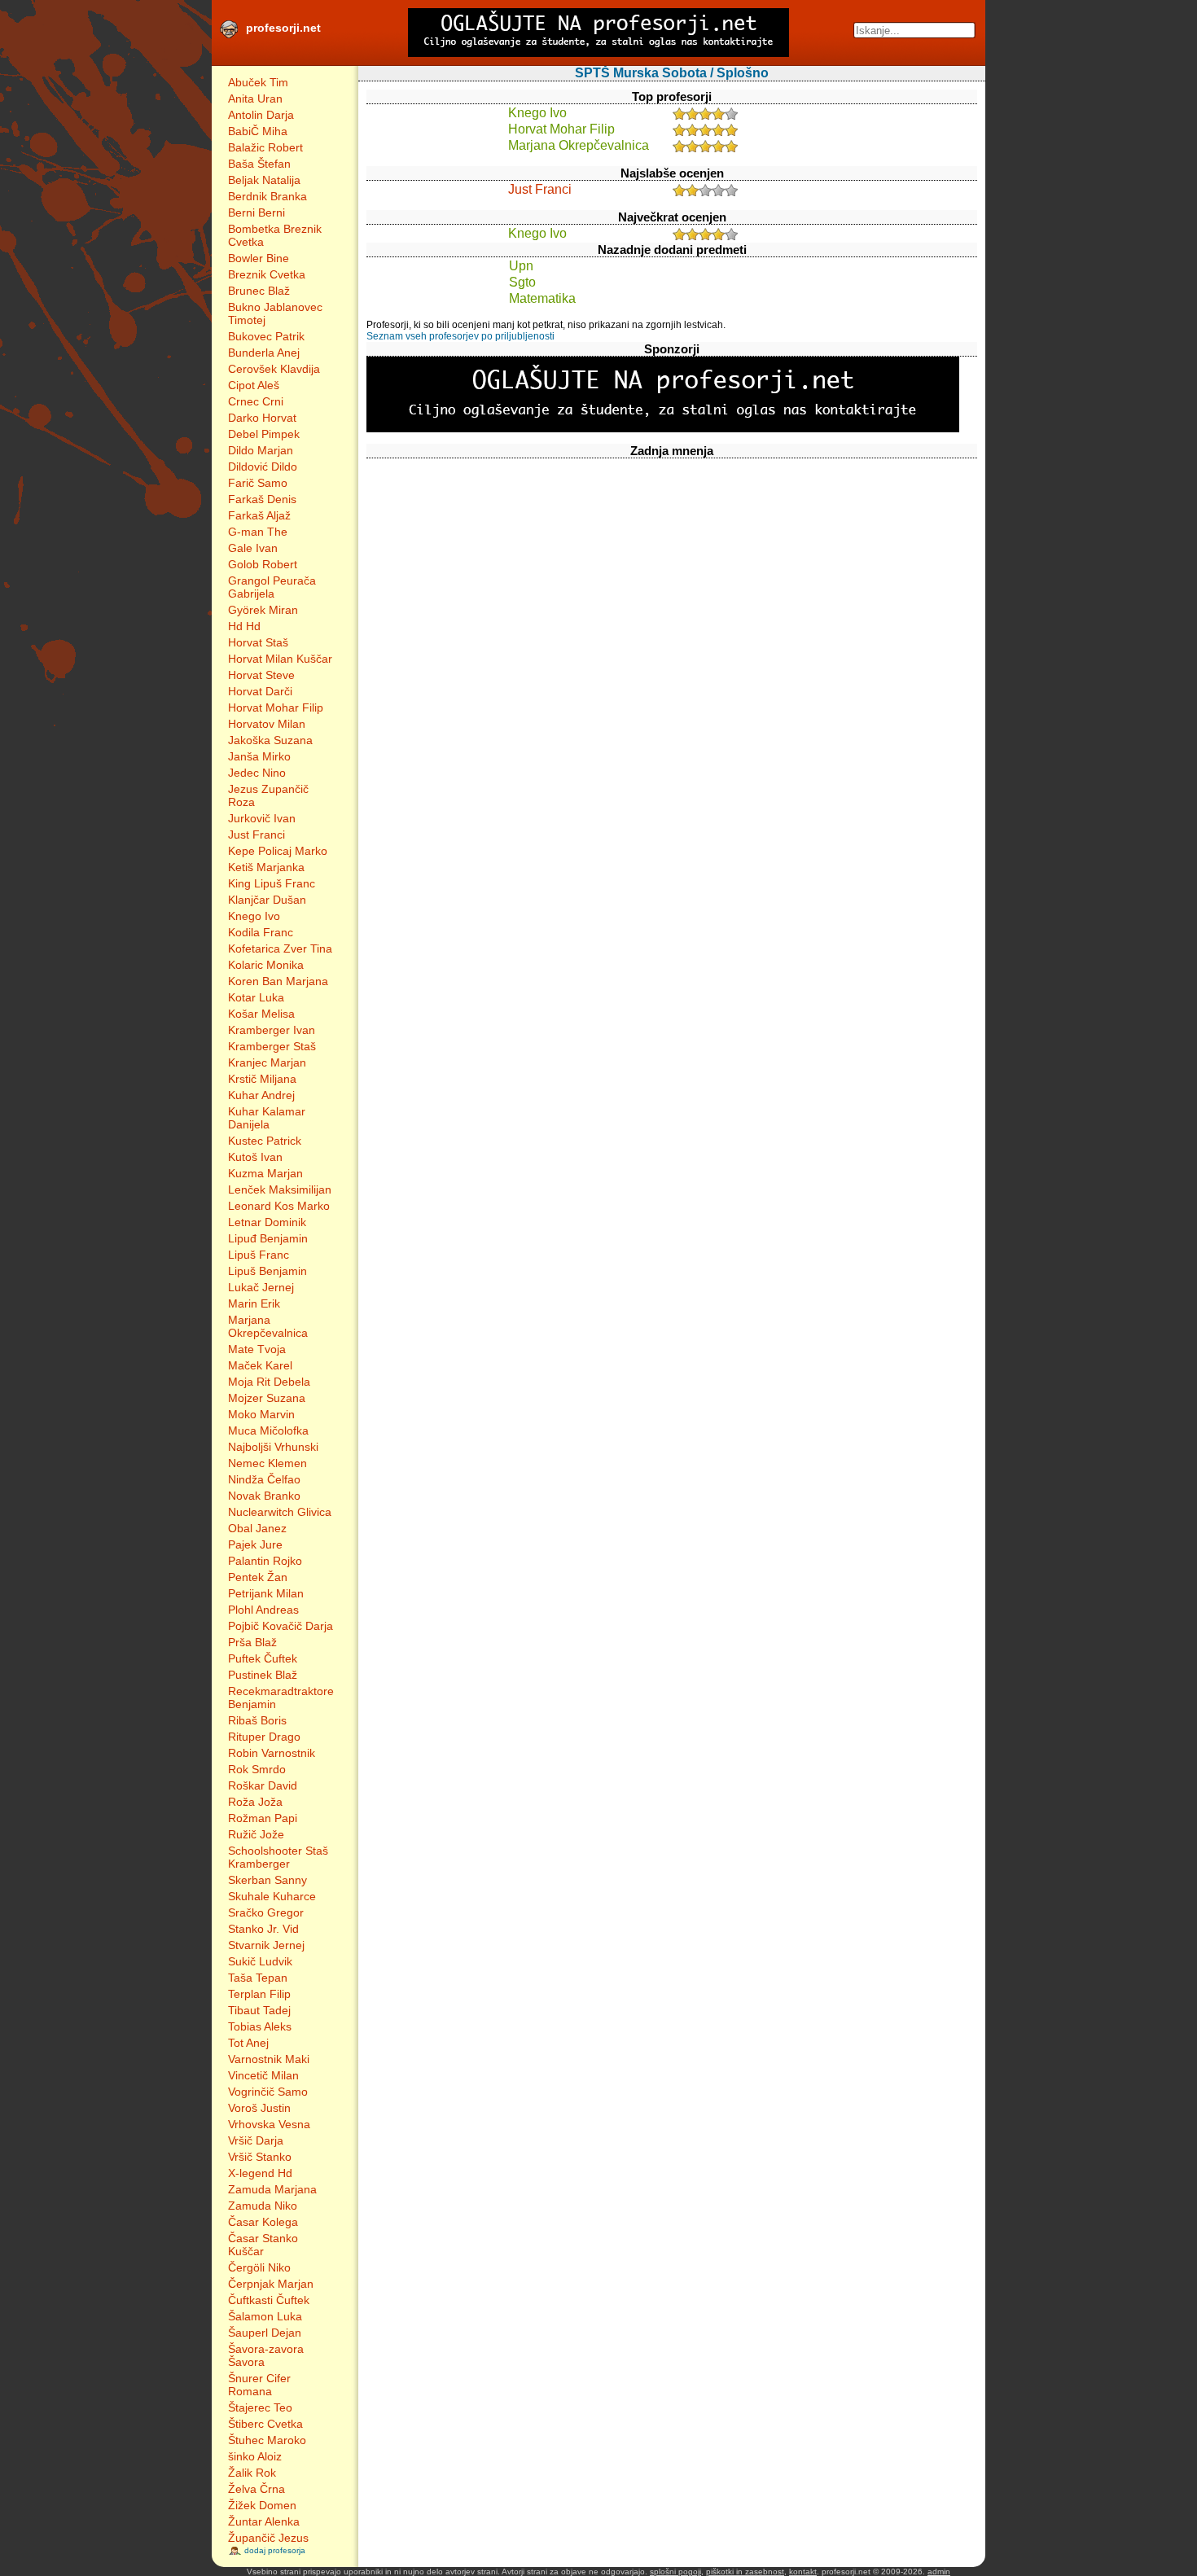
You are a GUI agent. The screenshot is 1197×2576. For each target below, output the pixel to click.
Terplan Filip (259, 1994)
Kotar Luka (256, 997)
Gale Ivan (253, 548)
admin (939, 2572)
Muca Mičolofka (268, 1430)
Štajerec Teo (260, 2407)
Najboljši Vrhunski (273, 1447)
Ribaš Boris (257, 1720)
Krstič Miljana (262, 1079)
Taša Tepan (258, 1978)
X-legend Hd (260, 2173)
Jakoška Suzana (270, 740)
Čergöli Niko (259, 2267)
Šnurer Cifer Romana (259, 2385)
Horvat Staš (258, 642)
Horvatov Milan (267, 724)
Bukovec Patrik (266, 336)
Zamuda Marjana (272, 2189)
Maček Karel (260, 1365)
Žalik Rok (252, 2473)
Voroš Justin (259, 2108)
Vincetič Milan (263, 2075)
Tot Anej (248, 2043)
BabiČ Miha (258, 131)
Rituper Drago (264, 1737)
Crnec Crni (256, 401)
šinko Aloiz (255, 2456)
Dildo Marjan (261, 450)
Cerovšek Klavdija (274, 369)
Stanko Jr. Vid (263, 1929)
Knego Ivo (254, 916)
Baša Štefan (259, 164)
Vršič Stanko (260, 2157)
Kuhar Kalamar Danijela (267, 1118)
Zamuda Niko (263, 2206)
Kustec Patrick (265, 1141)
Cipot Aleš (254, 385)
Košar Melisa (261, 1014)
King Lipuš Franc (272, 883)
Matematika (542, 298)
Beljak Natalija (264, 180)
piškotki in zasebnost (745, 2572)
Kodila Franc (261, 932)
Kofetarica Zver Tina (280, 948)
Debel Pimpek (264, 434)
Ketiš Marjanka (266, 867)
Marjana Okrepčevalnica (268, 1326)
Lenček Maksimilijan (280, 1189)
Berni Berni (256, 212)
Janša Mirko (259, 756)
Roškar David (263, 1785)
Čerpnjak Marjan (271, 2284)
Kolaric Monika (266, 965)
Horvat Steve (261, 675)
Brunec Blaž (259, 291)
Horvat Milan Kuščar (280, 659)
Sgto (522, 282)
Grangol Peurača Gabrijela (272, 587)
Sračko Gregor (266, 1912)
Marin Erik (254, 1303)
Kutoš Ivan (255, 1157)
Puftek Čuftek (263, 1658)
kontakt (803, 2572)
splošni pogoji (675, 2572)
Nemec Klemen (267, 1463)
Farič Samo (258, 483)
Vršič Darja (256, 2140)
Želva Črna (256, 2489)
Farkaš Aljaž (259, 515)
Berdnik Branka (267, 196)
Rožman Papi (263, 1818)
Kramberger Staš (272, 1046)
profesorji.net (283, 28)
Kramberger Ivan (272, 1030)
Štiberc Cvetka (265, 2424)
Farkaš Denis (262, 499)
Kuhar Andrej (261, 1095)
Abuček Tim (258, 82)
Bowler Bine (259, 258)
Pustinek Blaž (263, 1675)
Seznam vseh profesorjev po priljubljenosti (460, 336)
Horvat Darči (260, 691)
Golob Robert (263, 564)
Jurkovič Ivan (262, 818)
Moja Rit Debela (269, 1382)
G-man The (258, 532)
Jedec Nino (257, 773)
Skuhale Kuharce (272, 1896)
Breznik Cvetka (267, 274)
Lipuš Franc (259, 1255)
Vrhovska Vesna (269, 2124)
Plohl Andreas (263, 1610)
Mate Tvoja (257, 1349)
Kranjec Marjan (267, 1062)
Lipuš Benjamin (267, 1271)
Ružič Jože (256, 1834)
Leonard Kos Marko (279, 1206)
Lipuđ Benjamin (268, 1238)
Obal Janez (257, 1528)
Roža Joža (255, 1802)
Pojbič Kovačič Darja (281, 1626)
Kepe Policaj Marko (278, 851)
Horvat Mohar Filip (276, 708)
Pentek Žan (258, 1577)
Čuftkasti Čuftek (269, 2300)
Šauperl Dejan (265, 2333)
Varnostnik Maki (269, 2059)
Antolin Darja (261, 115)
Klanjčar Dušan (267, 900)
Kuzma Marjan (265, 1173)
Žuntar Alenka (264, 2521)
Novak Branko (264, 1496)
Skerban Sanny (267, 1880)
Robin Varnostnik (272, 1753)
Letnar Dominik (267, 1222)
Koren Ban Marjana (278, 981)
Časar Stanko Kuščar (263, 2245)
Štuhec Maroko (267, 2440)
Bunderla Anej (264, 353)
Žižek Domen (262, 2505)
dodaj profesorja (275, 2550)
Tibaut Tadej (259, 2010)
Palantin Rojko (265, 1561)
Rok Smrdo (257, 1769)
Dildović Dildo (263, 467)
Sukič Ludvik (260, 1961)
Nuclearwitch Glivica (280, 1512)
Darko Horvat (262, 418)
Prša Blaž (252, 1642)
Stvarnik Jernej (266, 1945)
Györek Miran (263, 610)
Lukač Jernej (261, 1287)
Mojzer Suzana (267, 1398)
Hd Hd (244, 626)
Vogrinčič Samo (268, 2092)
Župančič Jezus (268, 2538)
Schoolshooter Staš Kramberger (278, 1857)
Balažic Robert (265, 147)
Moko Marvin (261, 1414)
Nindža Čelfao (264, 1479)
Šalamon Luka (265, 2316)
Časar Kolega (263, 2222)
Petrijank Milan (266, 1593)
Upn (521, 266)
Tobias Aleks (260, 2026)
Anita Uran (255, 99)
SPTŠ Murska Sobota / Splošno (672, 73)
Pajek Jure (255, 1544)
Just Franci (256, 835)
